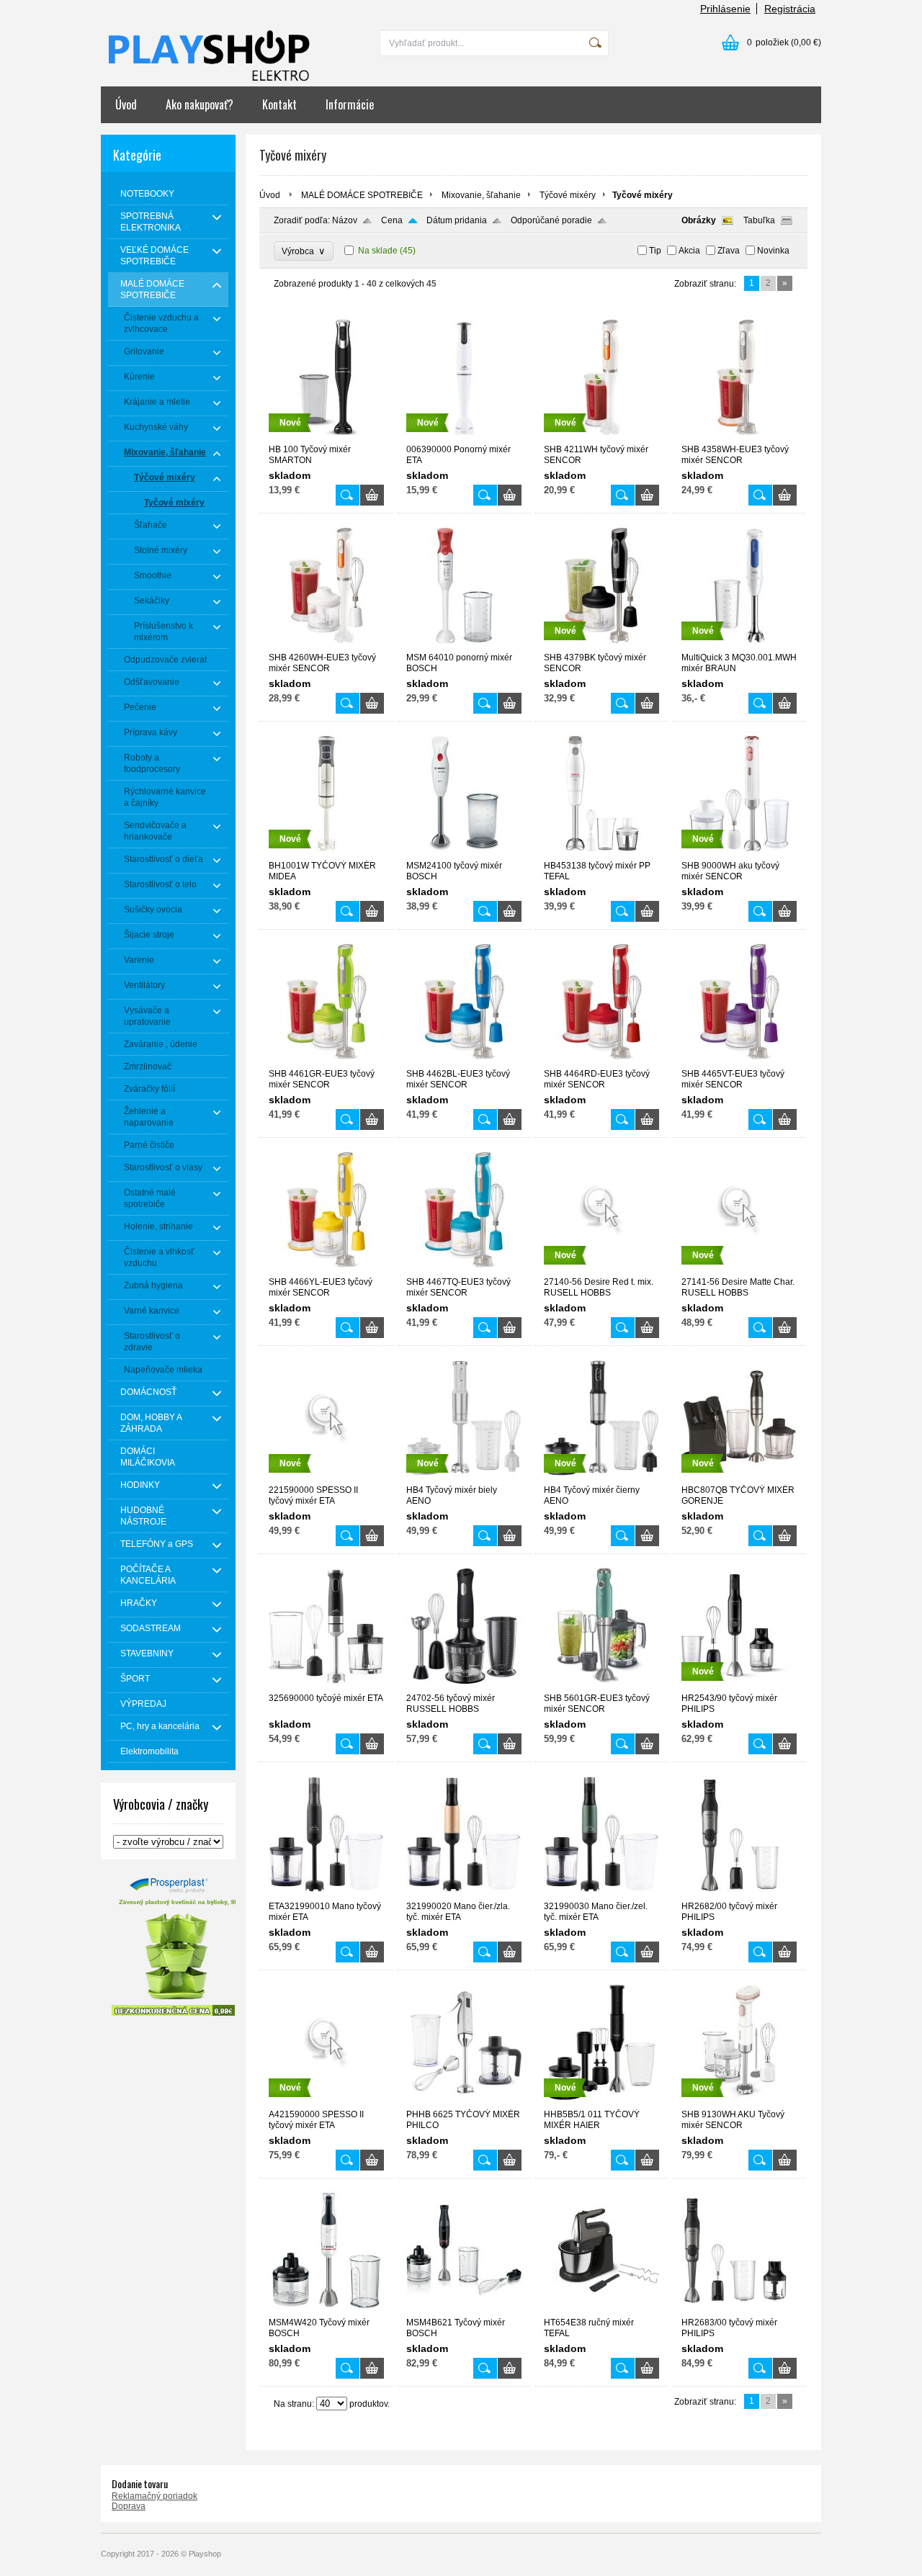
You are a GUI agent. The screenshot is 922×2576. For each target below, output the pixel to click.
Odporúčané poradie (551, 220)
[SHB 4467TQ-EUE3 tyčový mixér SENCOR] (464, 1270)
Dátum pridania (457, 220)
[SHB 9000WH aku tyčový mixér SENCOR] (739, 854)
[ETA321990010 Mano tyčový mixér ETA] (326, 1895)
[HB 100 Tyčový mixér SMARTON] (326, 438)
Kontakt (279, 104)
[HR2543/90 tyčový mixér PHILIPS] (739, 1687)
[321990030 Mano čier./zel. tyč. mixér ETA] (601, 1895)
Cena (392, 220)
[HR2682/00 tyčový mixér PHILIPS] (739, 1895)
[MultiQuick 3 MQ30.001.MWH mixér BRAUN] (739, 646)
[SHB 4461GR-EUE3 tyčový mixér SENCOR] (326, 1062)
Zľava (729, 251)
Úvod (126, 104)
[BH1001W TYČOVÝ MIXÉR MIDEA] (326, 854)
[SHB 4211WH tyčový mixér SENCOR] (601, 438)
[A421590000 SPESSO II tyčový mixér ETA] (326, 2103)
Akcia (689, 251)
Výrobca (304, 251)
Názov (345, 220)
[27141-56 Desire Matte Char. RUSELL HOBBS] (739, 1270)
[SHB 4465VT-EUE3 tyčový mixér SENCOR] (739, 1062)
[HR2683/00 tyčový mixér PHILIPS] (739, 2311)
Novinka (773, 251)
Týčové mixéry (568, 195)
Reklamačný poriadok (155, 2496)
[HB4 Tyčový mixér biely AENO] (464, 1478)
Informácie (350, 104)
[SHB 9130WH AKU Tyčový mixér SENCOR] (739, 2103)
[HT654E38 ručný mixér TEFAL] (601, 2311)
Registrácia (790, 9)
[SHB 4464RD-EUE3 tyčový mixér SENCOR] (601, 1062)
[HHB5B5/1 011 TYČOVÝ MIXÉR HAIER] (601, 2103)
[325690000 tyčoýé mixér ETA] (326, 1687)
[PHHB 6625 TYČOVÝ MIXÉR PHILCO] (464, 2103)
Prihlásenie (725, 9)
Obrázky (699, 220)
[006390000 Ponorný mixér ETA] (464, 438)
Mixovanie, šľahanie (481, 195)
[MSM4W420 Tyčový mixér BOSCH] (326, 2311)
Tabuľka (759, 220)
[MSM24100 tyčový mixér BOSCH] (464, 854)
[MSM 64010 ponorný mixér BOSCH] (464, 646)
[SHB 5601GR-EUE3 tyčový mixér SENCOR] (601, 1687)
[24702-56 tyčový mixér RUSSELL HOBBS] (464, 1687)
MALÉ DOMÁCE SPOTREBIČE (362, 195)
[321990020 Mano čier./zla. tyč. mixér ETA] (464, 1895)
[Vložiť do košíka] (372, 495)
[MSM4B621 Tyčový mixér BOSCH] (464, 2311)
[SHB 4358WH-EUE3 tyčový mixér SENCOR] (739, 438)
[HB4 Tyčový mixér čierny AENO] (601, 1478)
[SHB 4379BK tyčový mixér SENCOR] (601, 646)
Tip (655, 251)
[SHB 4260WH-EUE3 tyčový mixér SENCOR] (326, 646)
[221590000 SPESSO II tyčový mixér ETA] (326, 1478)
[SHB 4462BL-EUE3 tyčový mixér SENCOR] (464, 1062)
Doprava (129, 2506)
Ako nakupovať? (200, 104)
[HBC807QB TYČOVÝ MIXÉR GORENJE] (739, 1478)
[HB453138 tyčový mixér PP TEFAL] (601, 854)
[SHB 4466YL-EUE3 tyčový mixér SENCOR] (326, 1270)
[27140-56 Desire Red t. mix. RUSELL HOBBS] (601, 1270)
